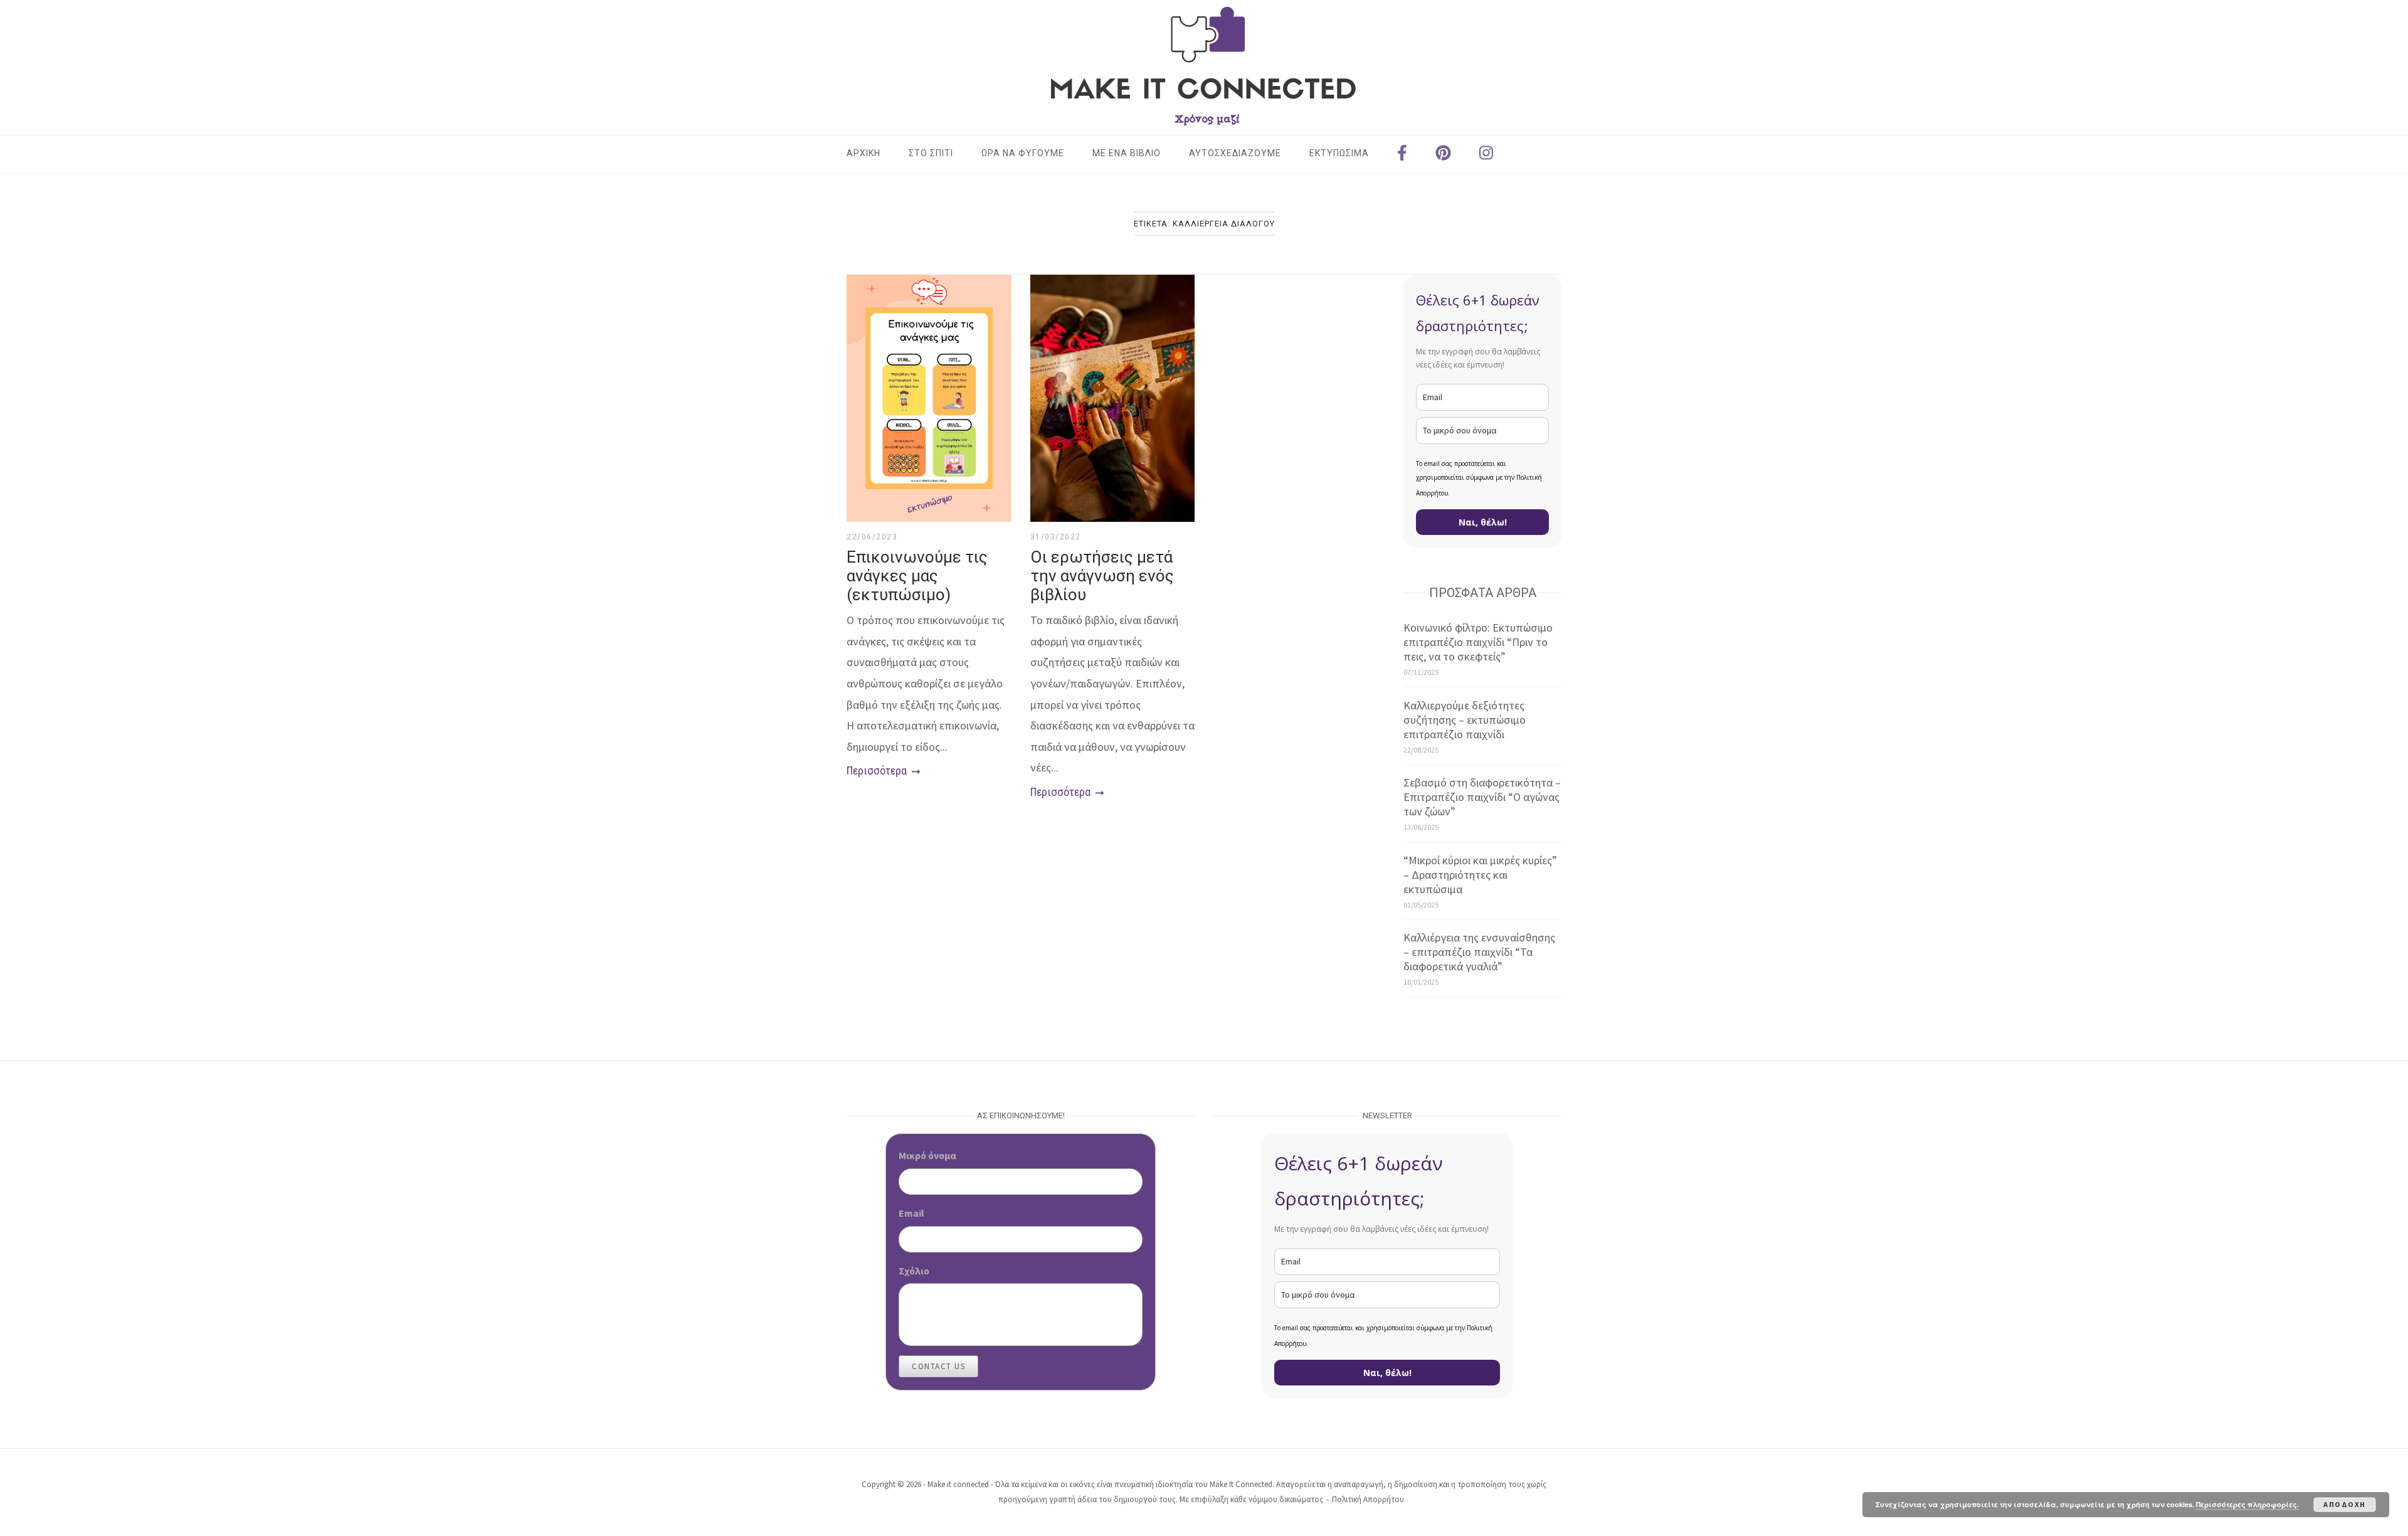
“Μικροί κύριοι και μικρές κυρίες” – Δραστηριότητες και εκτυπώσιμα (1480, 875)
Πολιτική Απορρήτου (1368, 1499)
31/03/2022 (1056, 537)
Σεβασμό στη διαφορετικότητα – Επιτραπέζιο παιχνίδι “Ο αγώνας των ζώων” (1482, 797)
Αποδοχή (2345, 1504)
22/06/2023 (872, 537)
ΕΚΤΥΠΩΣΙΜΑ (1339, 153)
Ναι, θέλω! (1483, 522)
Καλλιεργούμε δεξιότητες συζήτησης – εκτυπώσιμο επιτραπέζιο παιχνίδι (1465, 720)
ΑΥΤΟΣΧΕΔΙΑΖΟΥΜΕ (1235, 153)
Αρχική (863, 153)
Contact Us (938, 1366)
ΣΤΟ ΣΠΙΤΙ (931, 153)
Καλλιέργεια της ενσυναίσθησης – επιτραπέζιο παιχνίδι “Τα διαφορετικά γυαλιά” (1479, 952)
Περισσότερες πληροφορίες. (2247, 1504)
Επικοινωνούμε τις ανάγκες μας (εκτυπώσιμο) (917, 576)
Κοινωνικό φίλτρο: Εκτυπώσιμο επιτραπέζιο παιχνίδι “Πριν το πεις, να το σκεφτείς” (1478, 642)
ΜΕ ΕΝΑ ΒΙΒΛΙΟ (1127, 153)
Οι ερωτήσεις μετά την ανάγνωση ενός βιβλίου (1102, 576)
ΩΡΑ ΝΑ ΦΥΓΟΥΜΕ (1023, 153)
